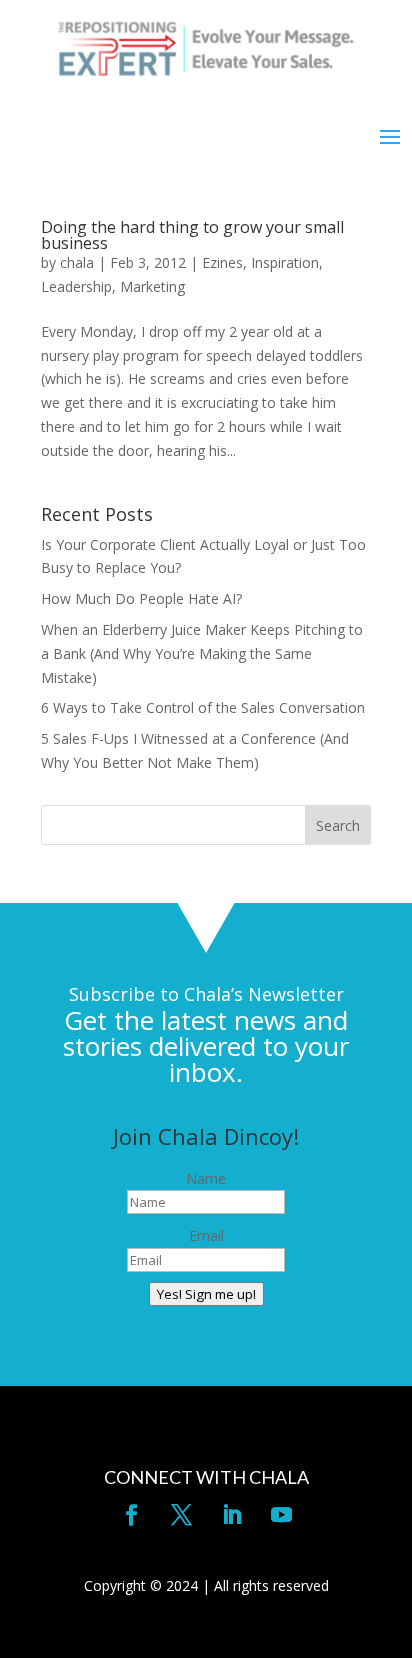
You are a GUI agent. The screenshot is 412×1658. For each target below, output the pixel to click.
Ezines (222, 262)
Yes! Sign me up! (206, 1294)
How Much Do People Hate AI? (141, 598)
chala (77, 262)
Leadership (76, 286)
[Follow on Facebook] (131, 1515)
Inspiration (285, 262)
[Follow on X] (181, 1515)
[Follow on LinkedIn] (231, 1515)
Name (206, 1178)
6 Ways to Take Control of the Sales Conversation (203, 707)
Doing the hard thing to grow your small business (192, 235)
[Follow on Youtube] (281, 1515)
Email (206, 1235)
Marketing (152, 286)
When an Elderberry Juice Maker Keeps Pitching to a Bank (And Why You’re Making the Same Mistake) (202, 653)
